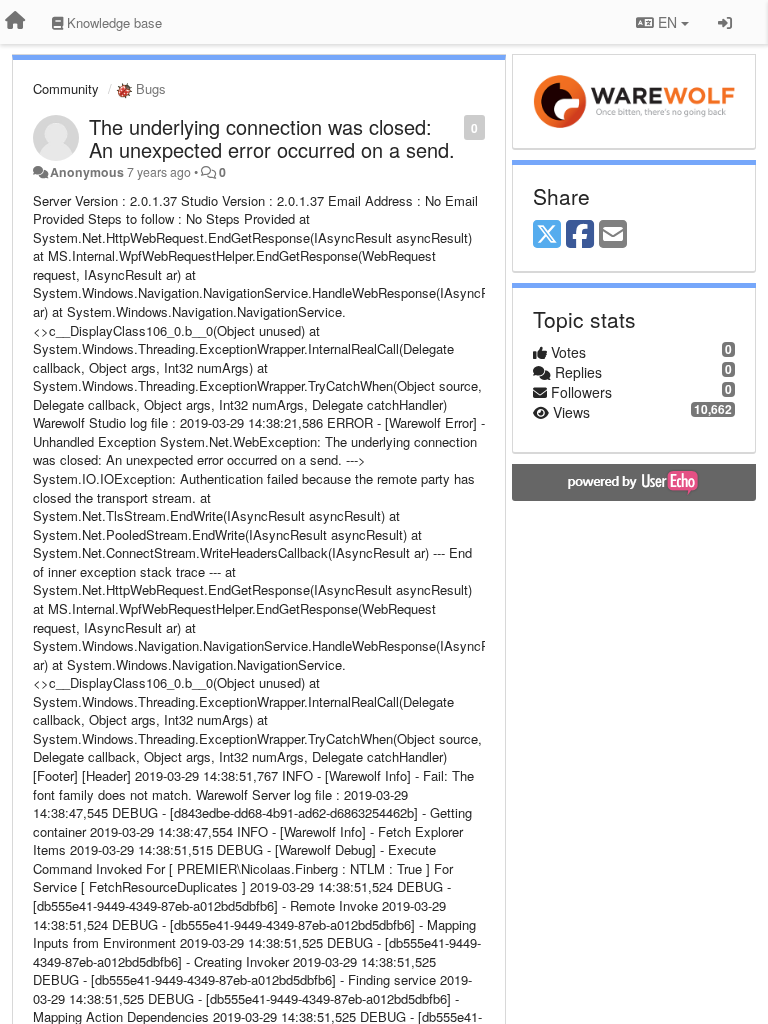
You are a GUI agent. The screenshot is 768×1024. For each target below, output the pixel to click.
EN (667, 22)
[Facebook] (580, 235)
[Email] (613, 235)
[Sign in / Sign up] (725, 22)
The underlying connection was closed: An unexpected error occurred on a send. (272, 138)
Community (66, 88)
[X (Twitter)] (547, 235)
